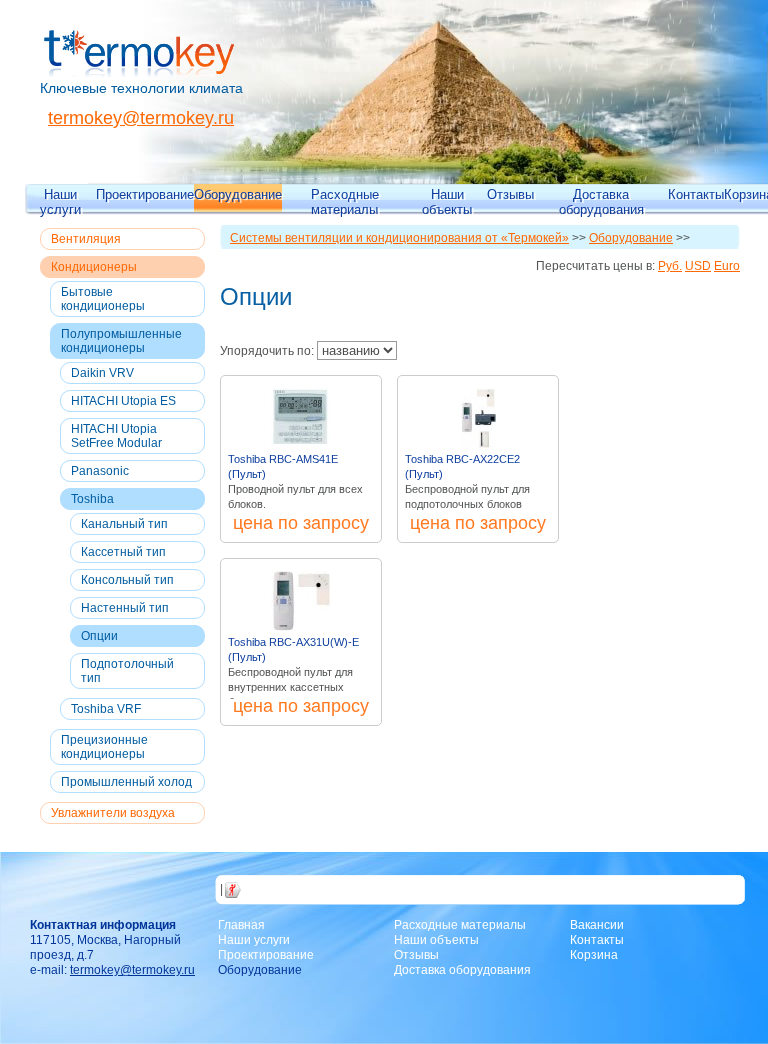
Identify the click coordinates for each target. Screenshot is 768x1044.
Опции (99, 636)
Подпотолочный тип (127, 671)
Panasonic (100, 471)
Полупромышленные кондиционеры (121, 341)
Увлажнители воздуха (113, 813)
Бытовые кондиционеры (103, 299)
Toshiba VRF (106, 709)
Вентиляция (86, 239)
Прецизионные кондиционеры (104, 747)
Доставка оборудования (601, 201)
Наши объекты (447, 201)
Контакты (696, 194)
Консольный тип (127, 580)
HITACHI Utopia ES (123, 401)
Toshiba (92, 499)
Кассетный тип (123, 552)
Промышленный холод (126, 782)
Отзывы (510, 194)
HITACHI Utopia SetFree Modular (116, 436)
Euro (727, 266)
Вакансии (597, 925)
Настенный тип (125, 608)
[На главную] (139, 73)
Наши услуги (60, 201)
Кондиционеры (94, 267)
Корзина (594, 955)
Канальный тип (124, 524)
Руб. (670, 266)
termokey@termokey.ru (141, 118)
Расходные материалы (345, 201)
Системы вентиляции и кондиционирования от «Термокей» (399, 238)
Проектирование (145, 194)
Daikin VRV (102, 373)
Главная (241, 925)
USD (698, 266)
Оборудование (238, 194)
